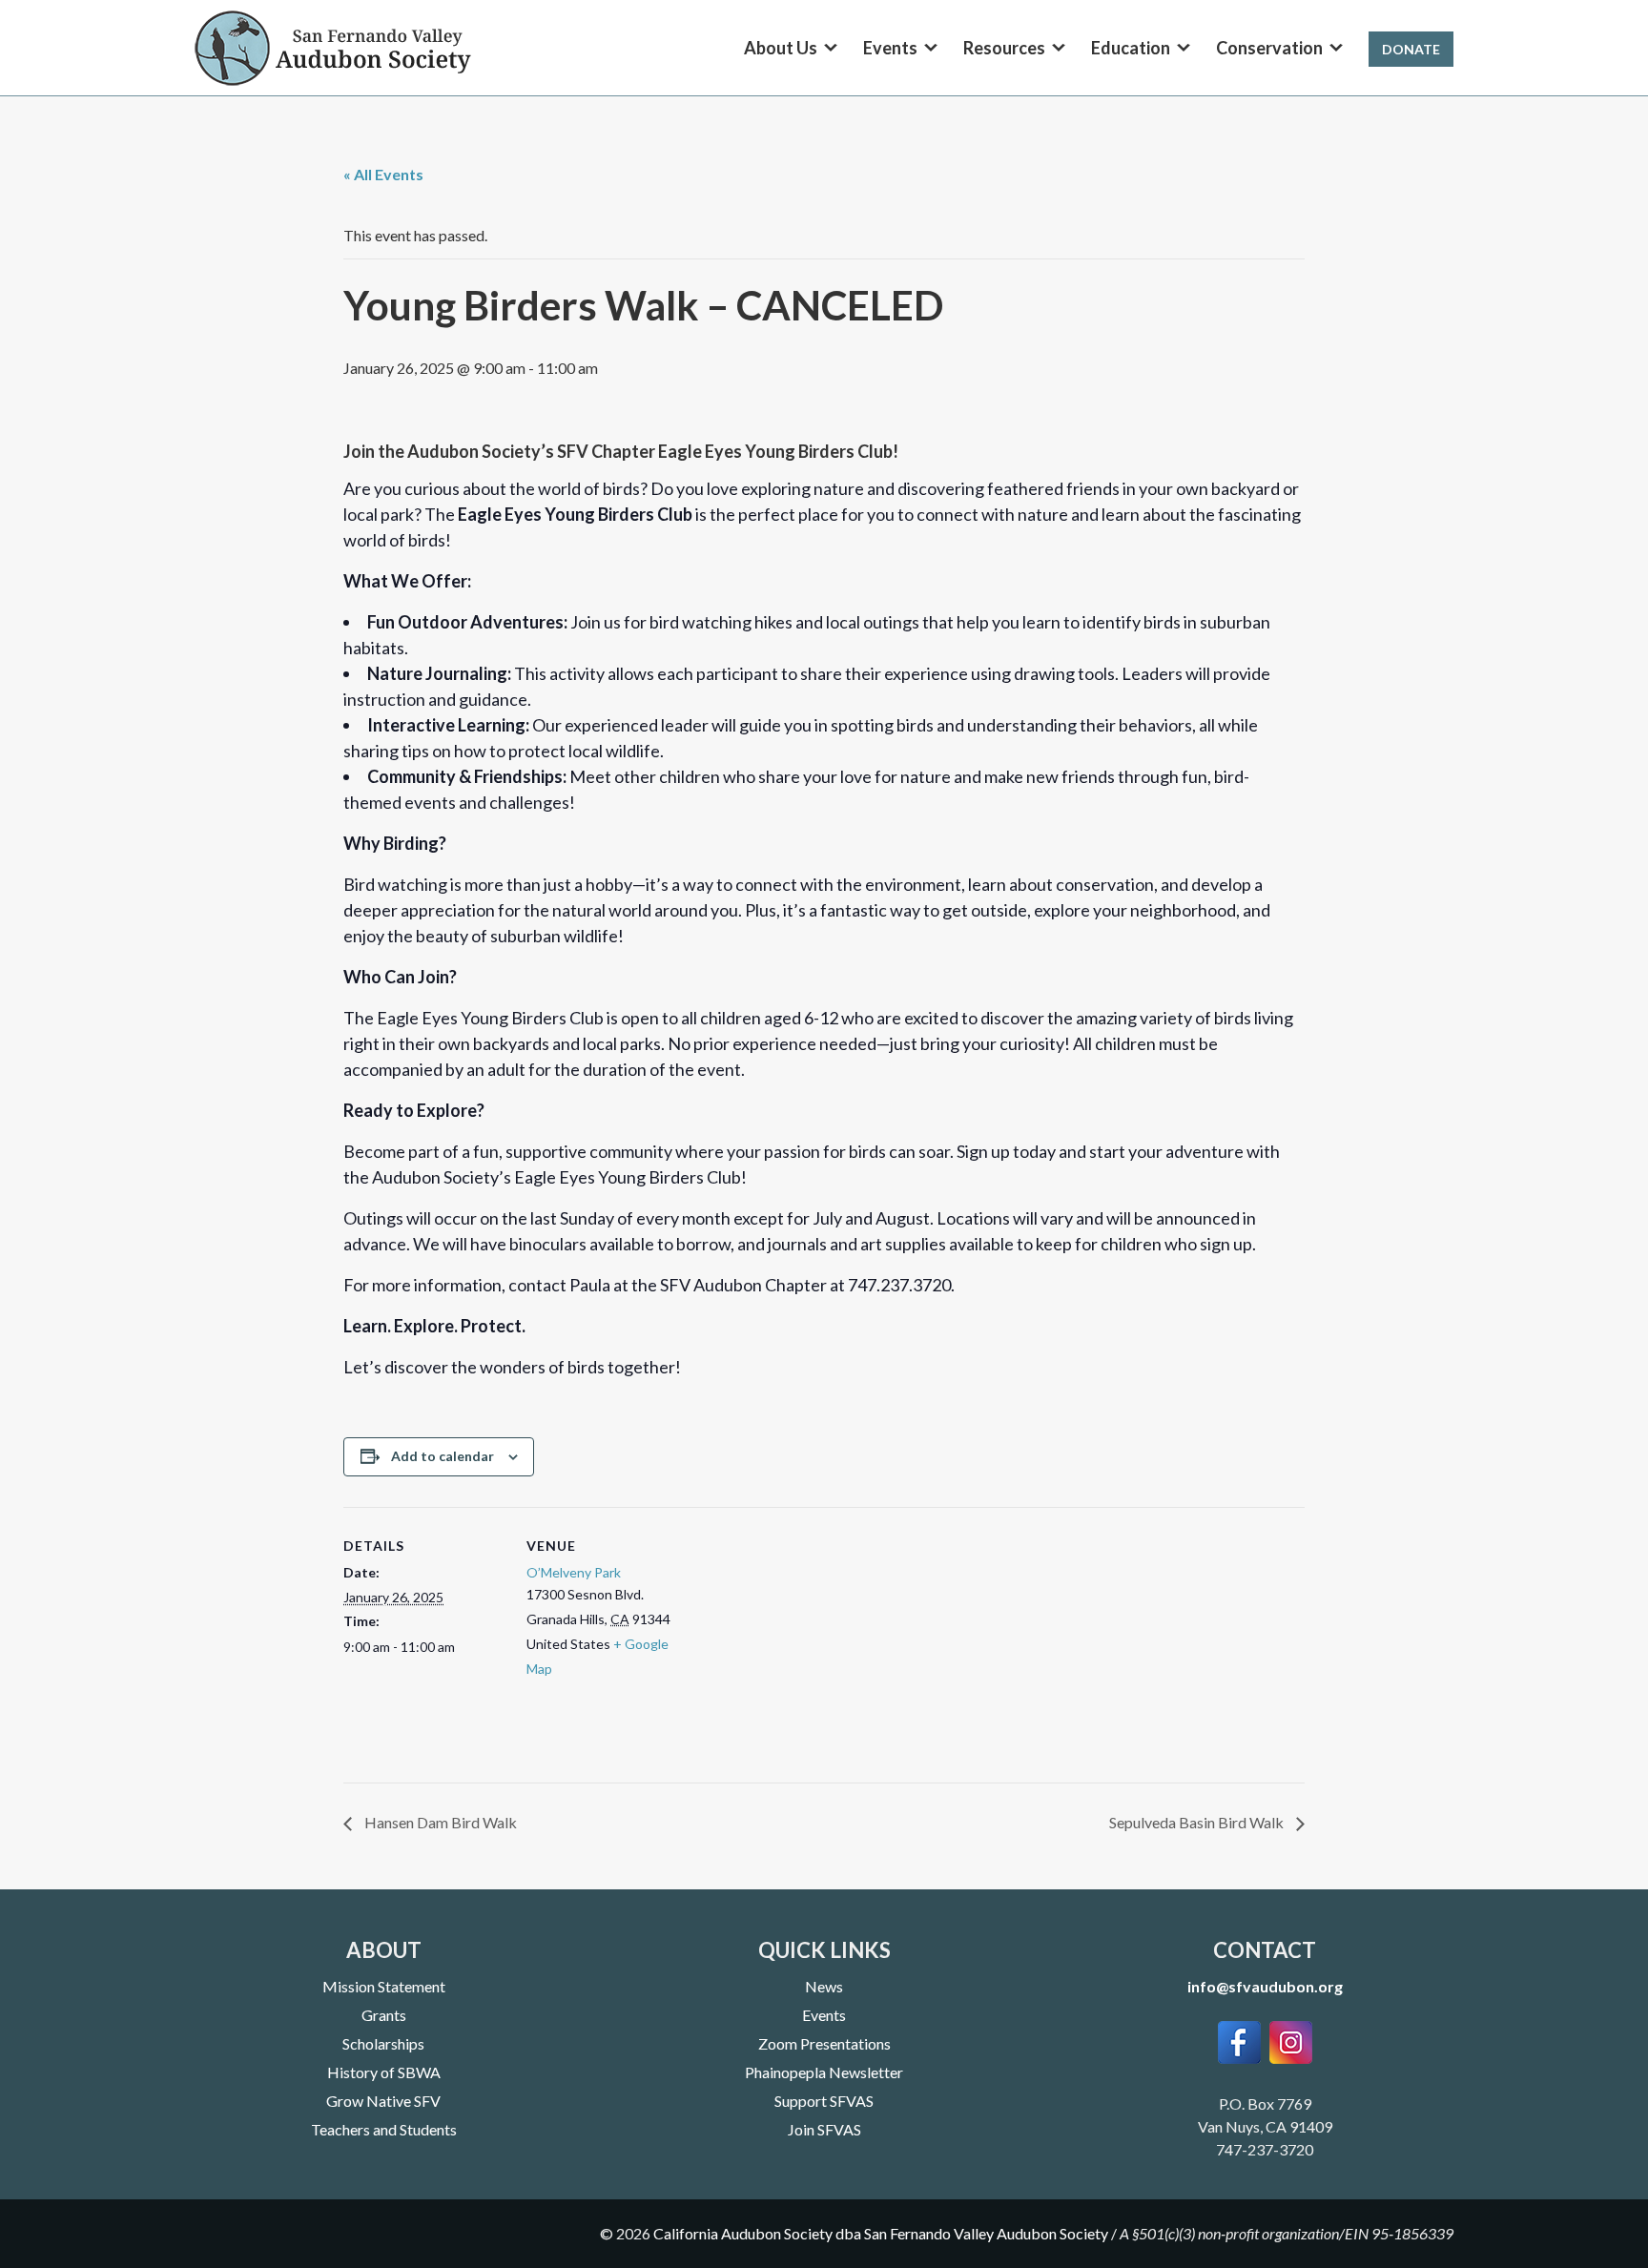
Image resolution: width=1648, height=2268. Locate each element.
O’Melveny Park (574, 1572)
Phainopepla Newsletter (824, 2072)
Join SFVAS (824, 2129)
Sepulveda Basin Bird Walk (1198, 1822)
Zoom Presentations (824, 2043)
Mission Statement (384, 1986)
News (824, 1986)
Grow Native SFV (383, 2101)
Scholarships (383, 2043)
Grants (384, 2015)
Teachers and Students (384, 2129)
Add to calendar (443, 1456)
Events (824, 2015)
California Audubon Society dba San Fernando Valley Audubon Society (881, 2233)
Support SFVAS (824, 2101)
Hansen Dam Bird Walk (439, 1822)
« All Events (383, 174)
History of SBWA (384, 2072)
